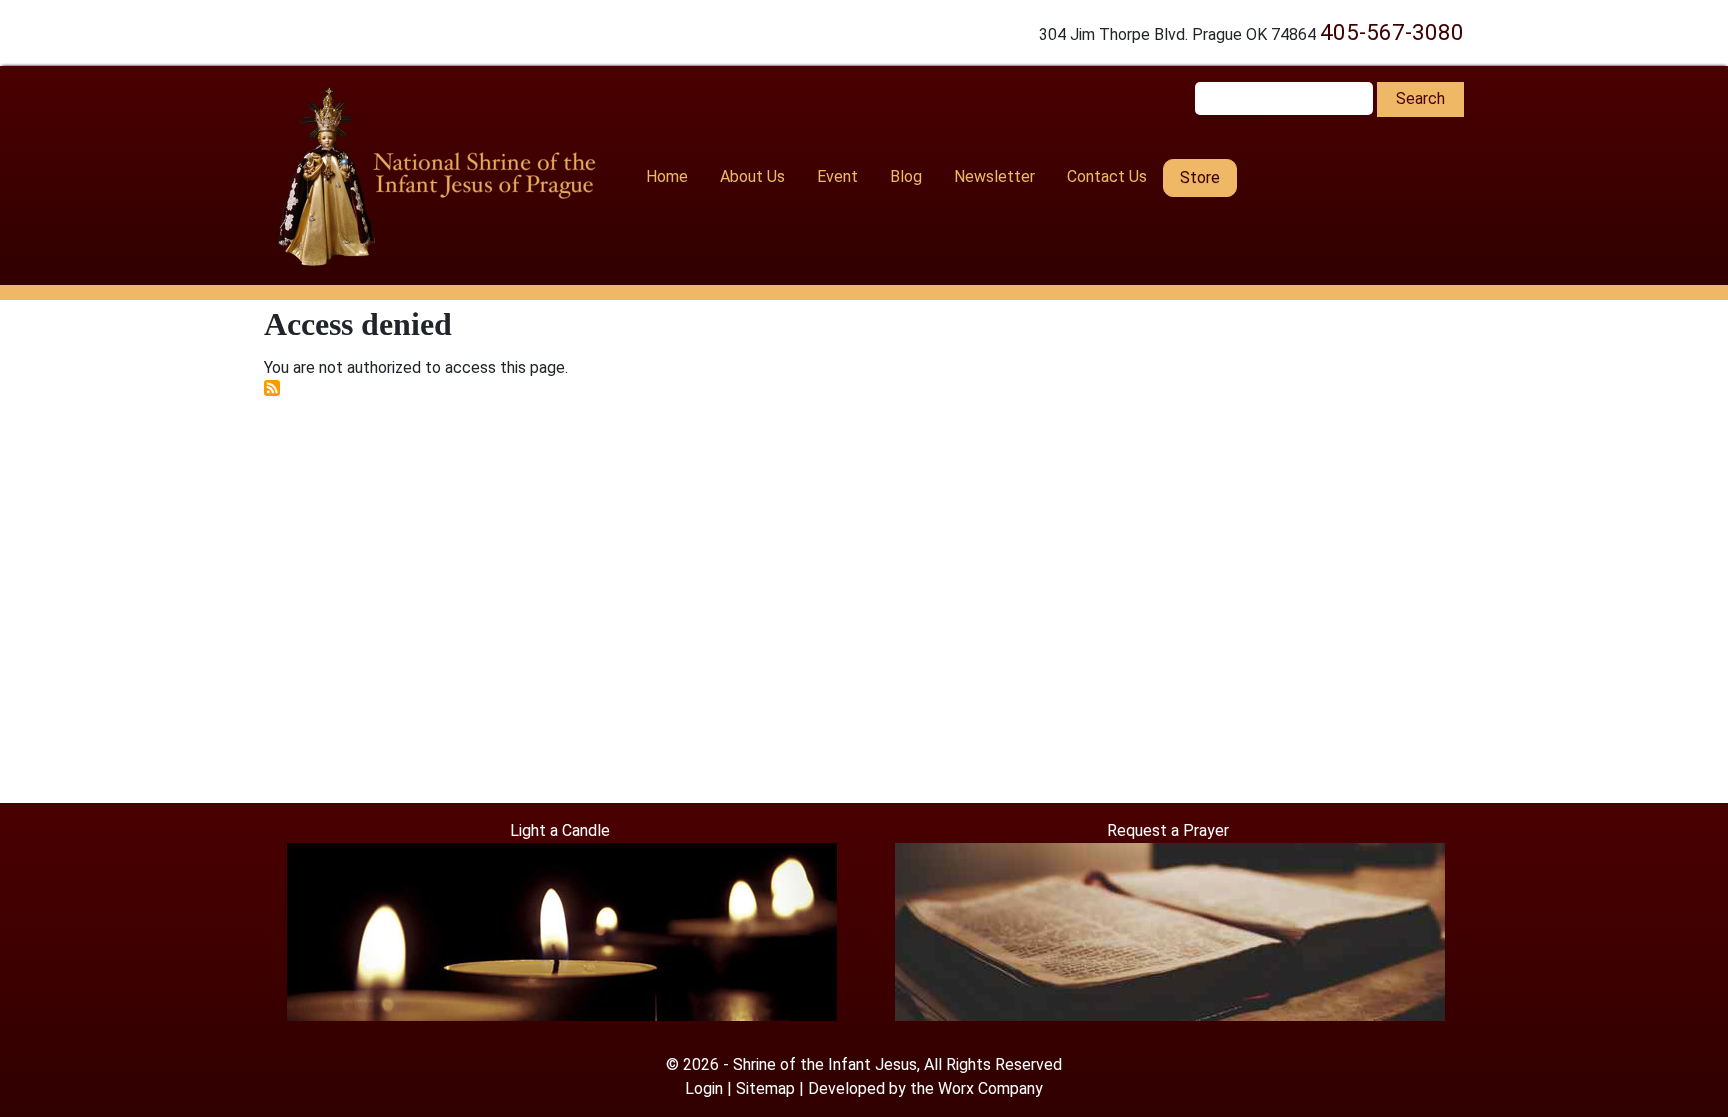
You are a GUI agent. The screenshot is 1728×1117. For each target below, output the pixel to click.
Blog (906, 176)
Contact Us (1107, 176)
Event (837, 176)
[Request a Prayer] (1170, 930)
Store (1200, 177)
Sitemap (765, 1088)
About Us (752, 176)
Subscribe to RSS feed (272, 388)
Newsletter (994, 176)
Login (704, 1088)
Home (667, 176)
